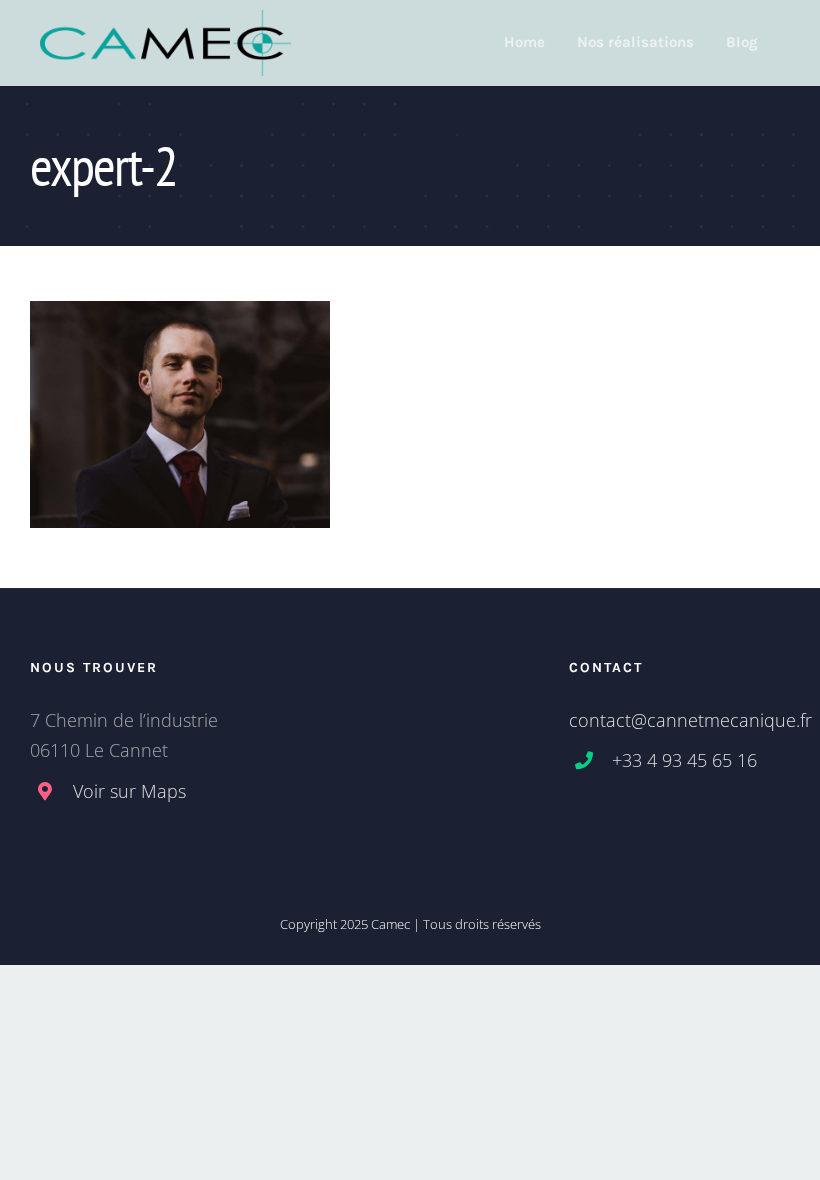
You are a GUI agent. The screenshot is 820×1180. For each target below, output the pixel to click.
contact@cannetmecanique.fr (690, 720)
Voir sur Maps (129, 791)
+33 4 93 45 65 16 (684, 760)
